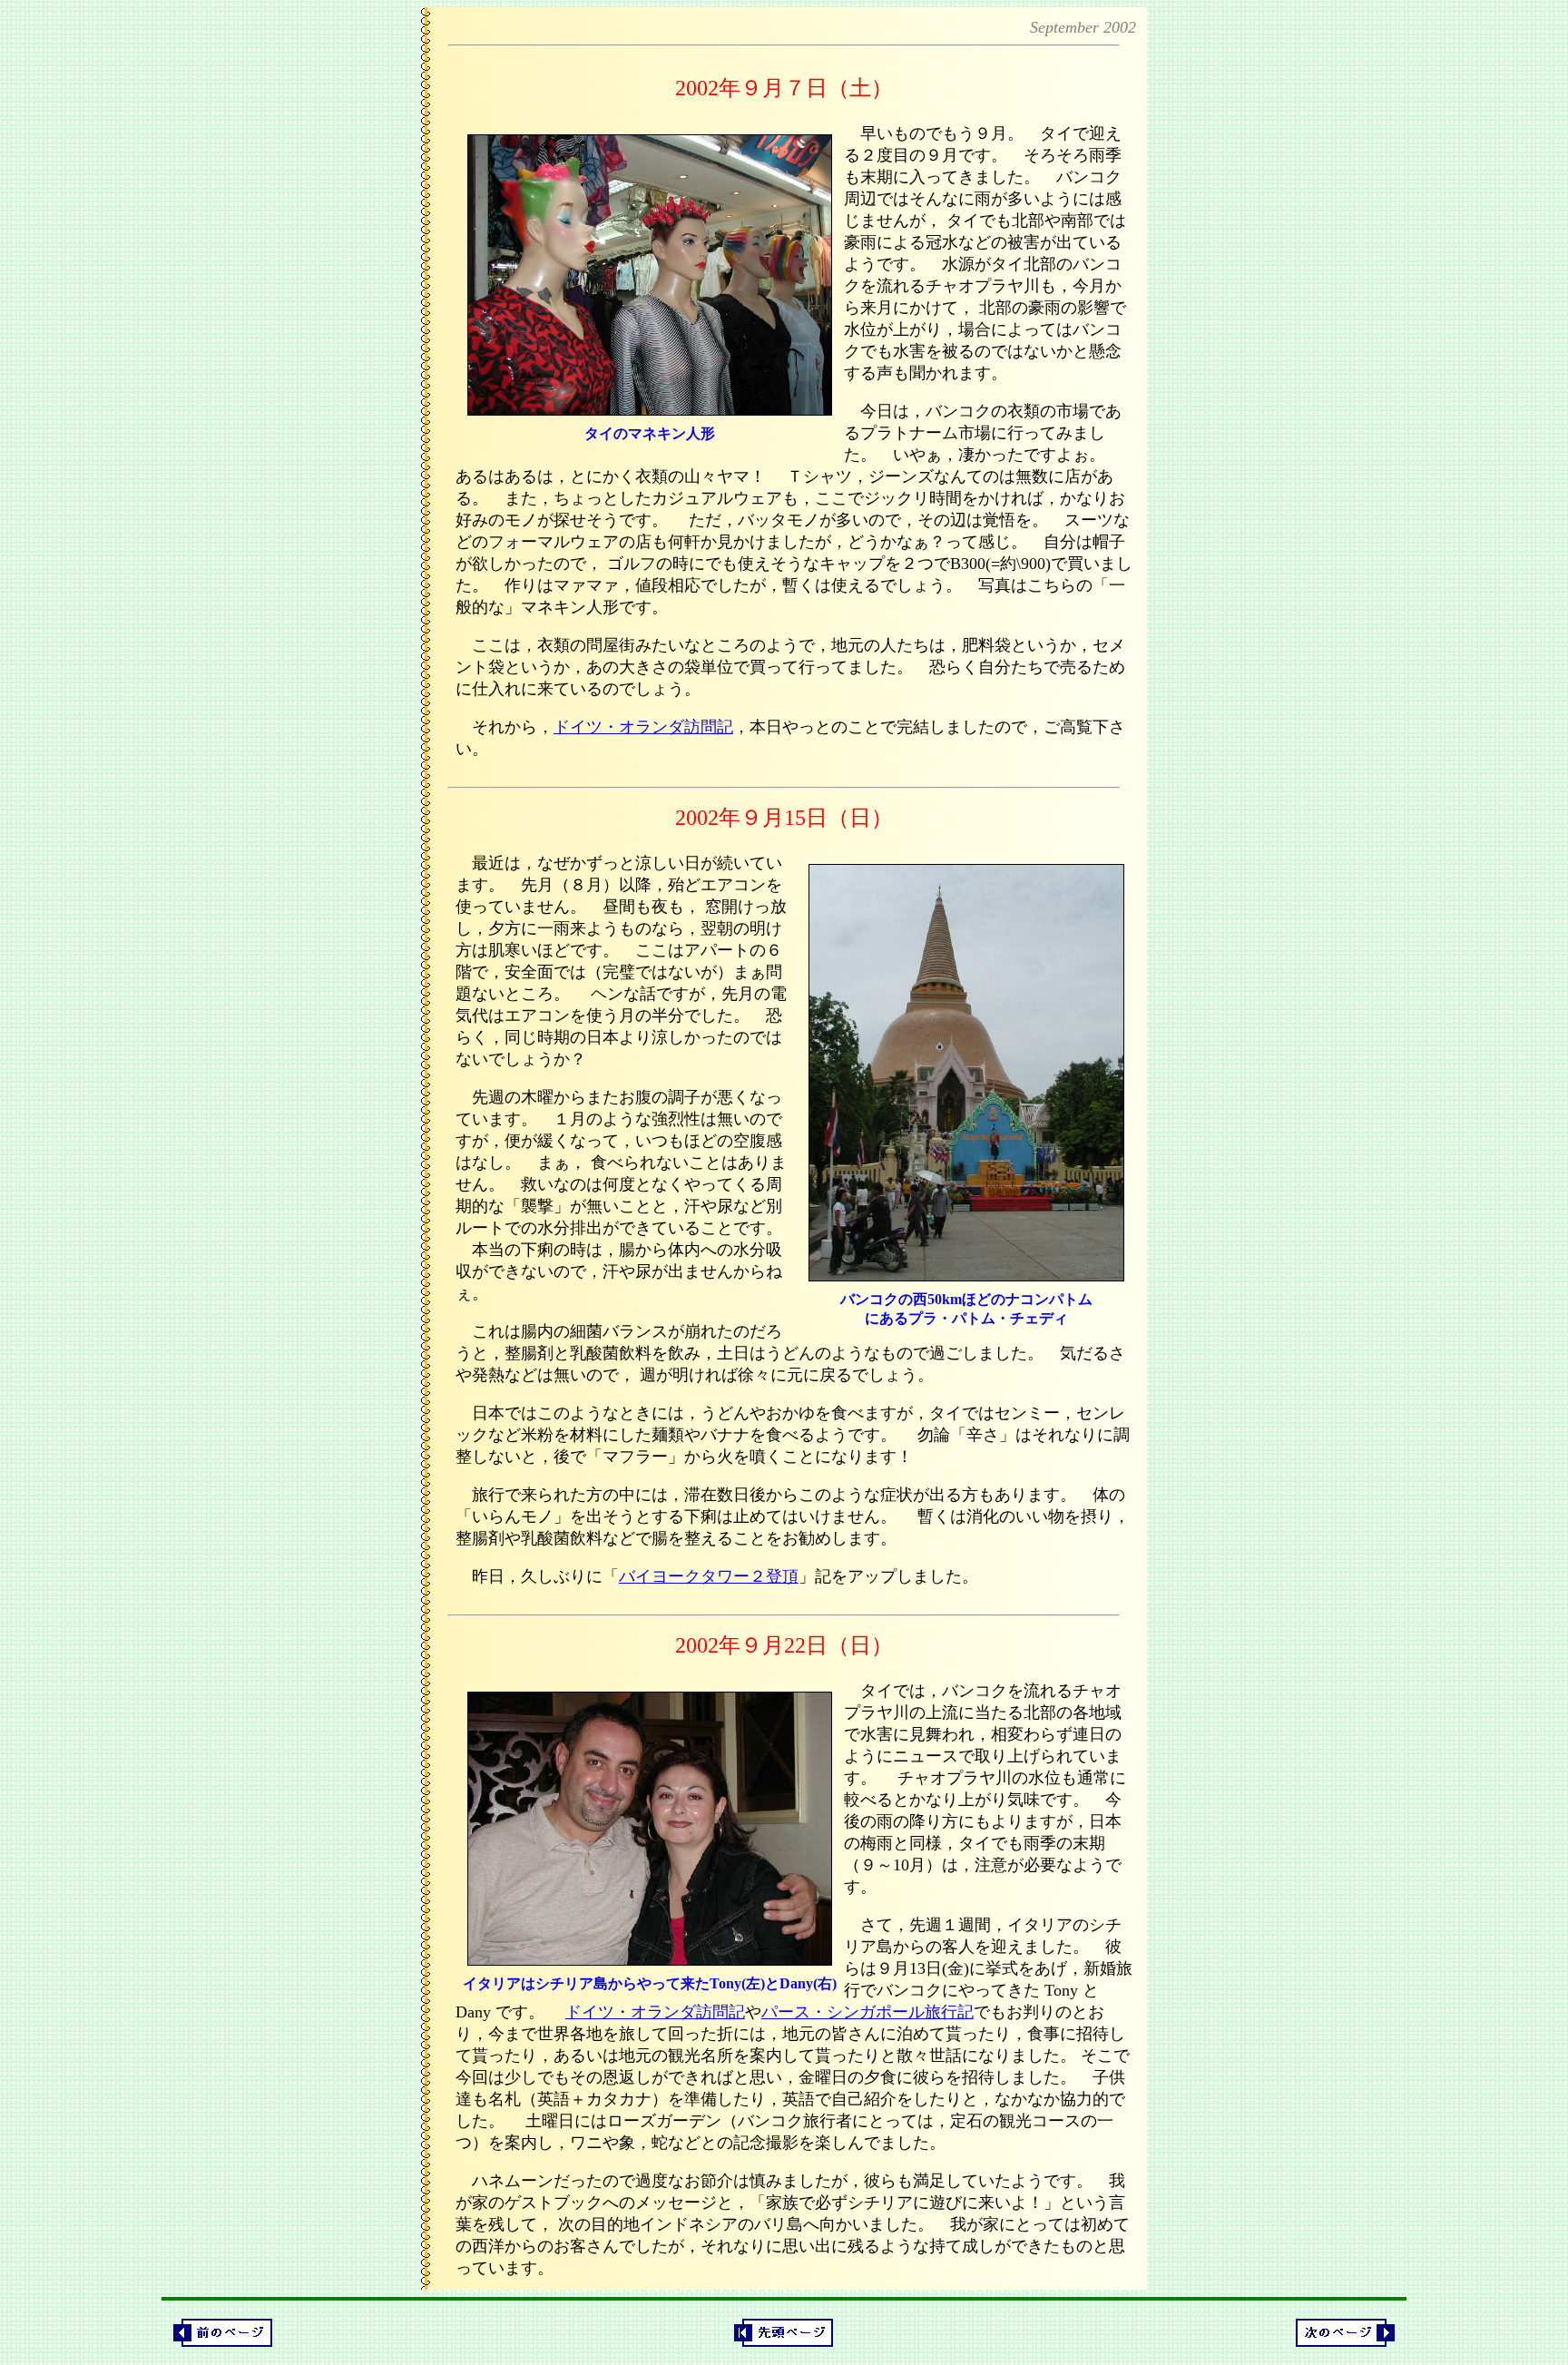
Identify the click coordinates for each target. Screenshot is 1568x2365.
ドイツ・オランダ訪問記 (643, 727)
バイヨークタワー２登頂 (709, 1576)
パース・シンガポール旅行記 (867, 2012)
